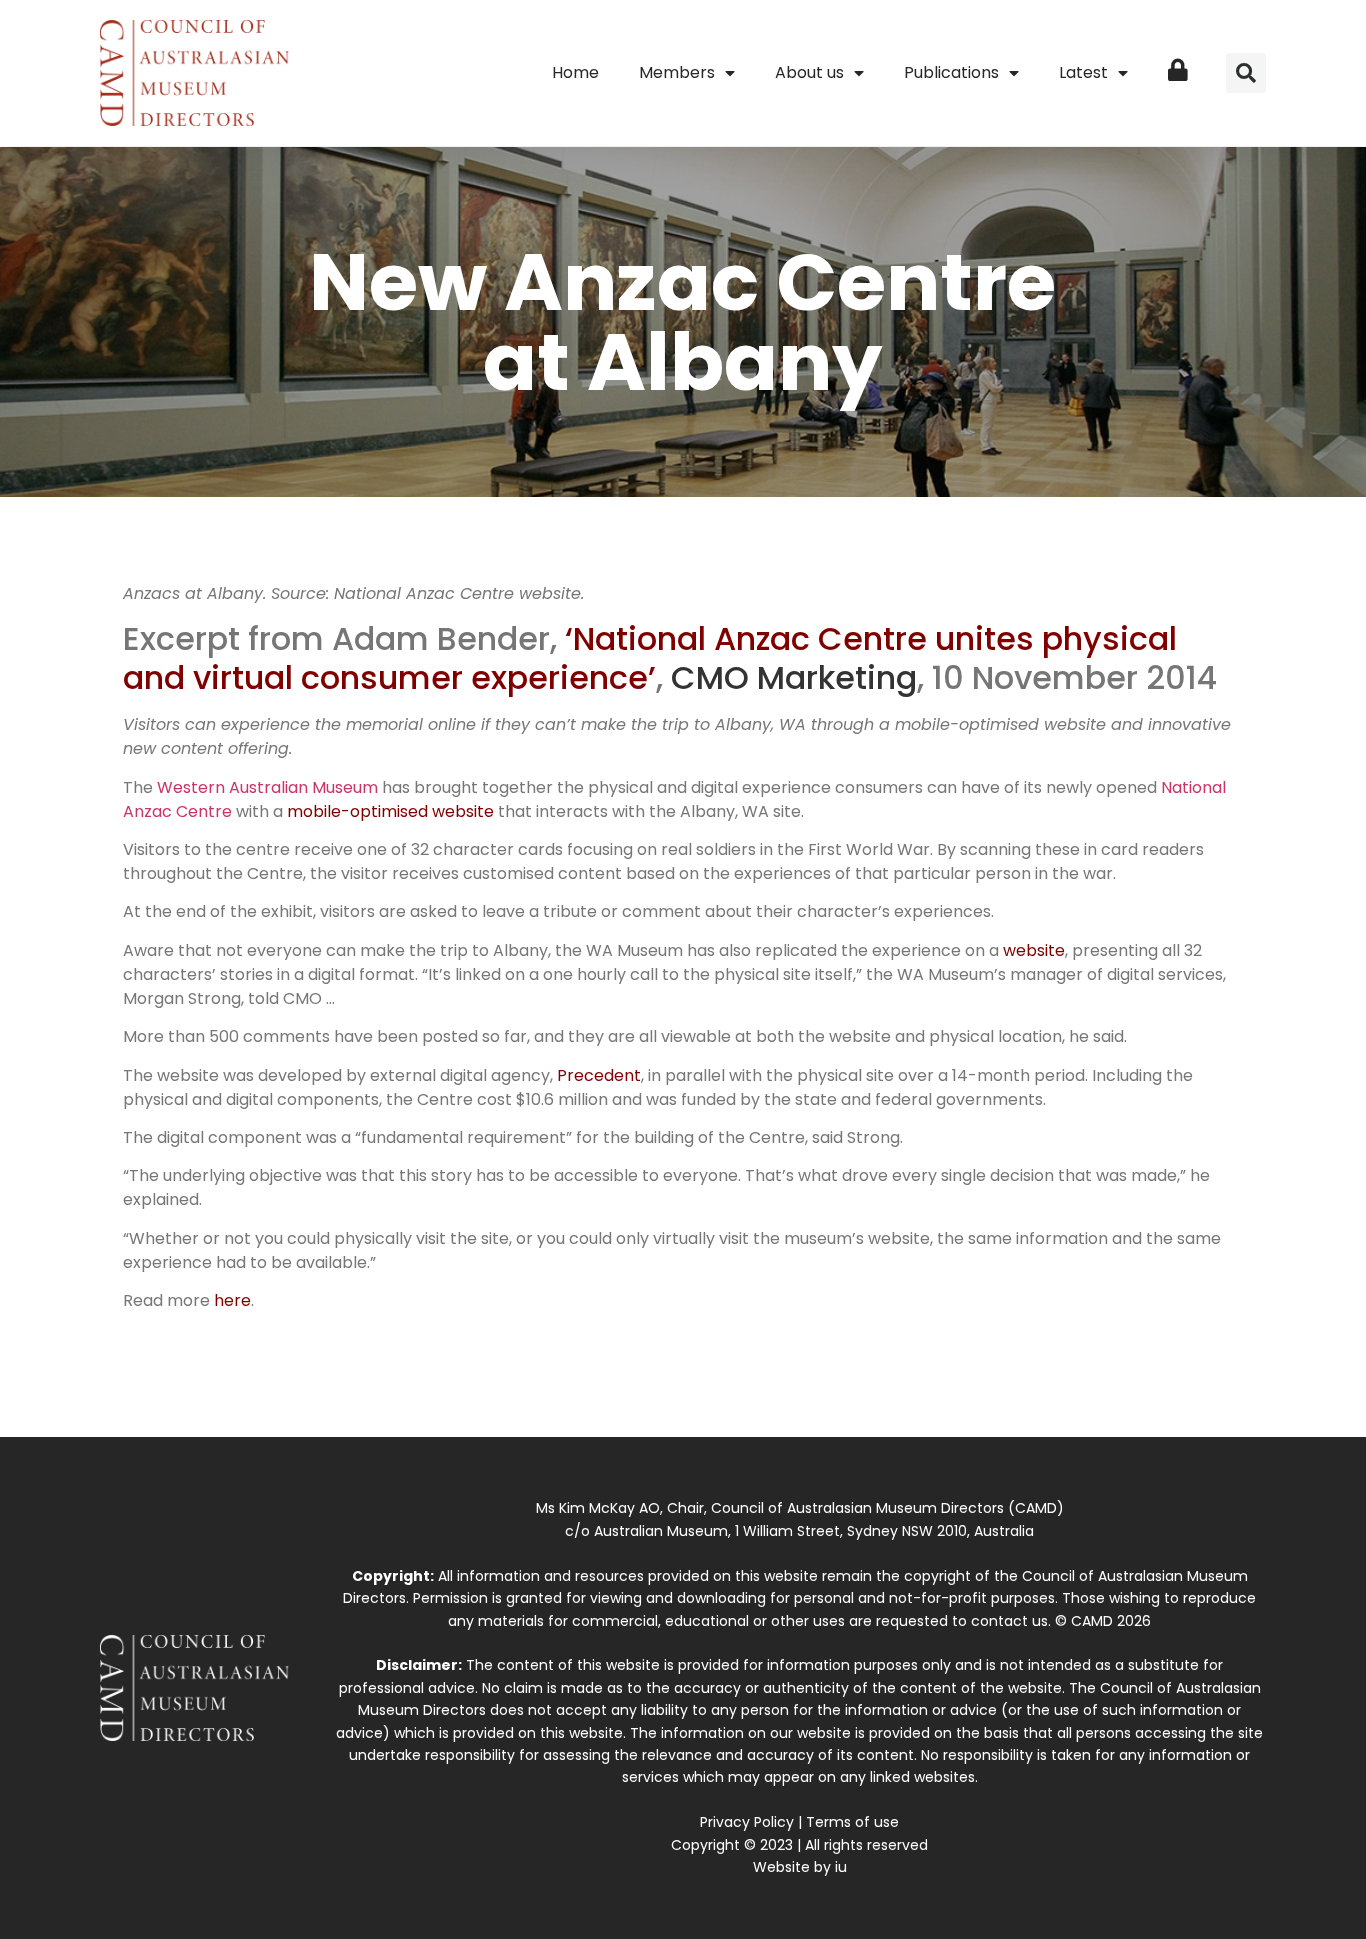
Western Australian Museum (267, 787)
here (232, 1300)
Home (575, 72)
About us (809, 72)
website (1034, 950)
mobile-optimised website (390, 811)
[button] (1246, 73)
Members (677, 72)
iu (841, 1867)
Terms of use (852, 1822)
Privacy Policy (747, 1822)
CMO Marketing (794, 677)
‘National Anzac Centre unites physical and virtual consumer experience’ (650, 657)
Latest (1083, 72)
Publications (951, 72)
